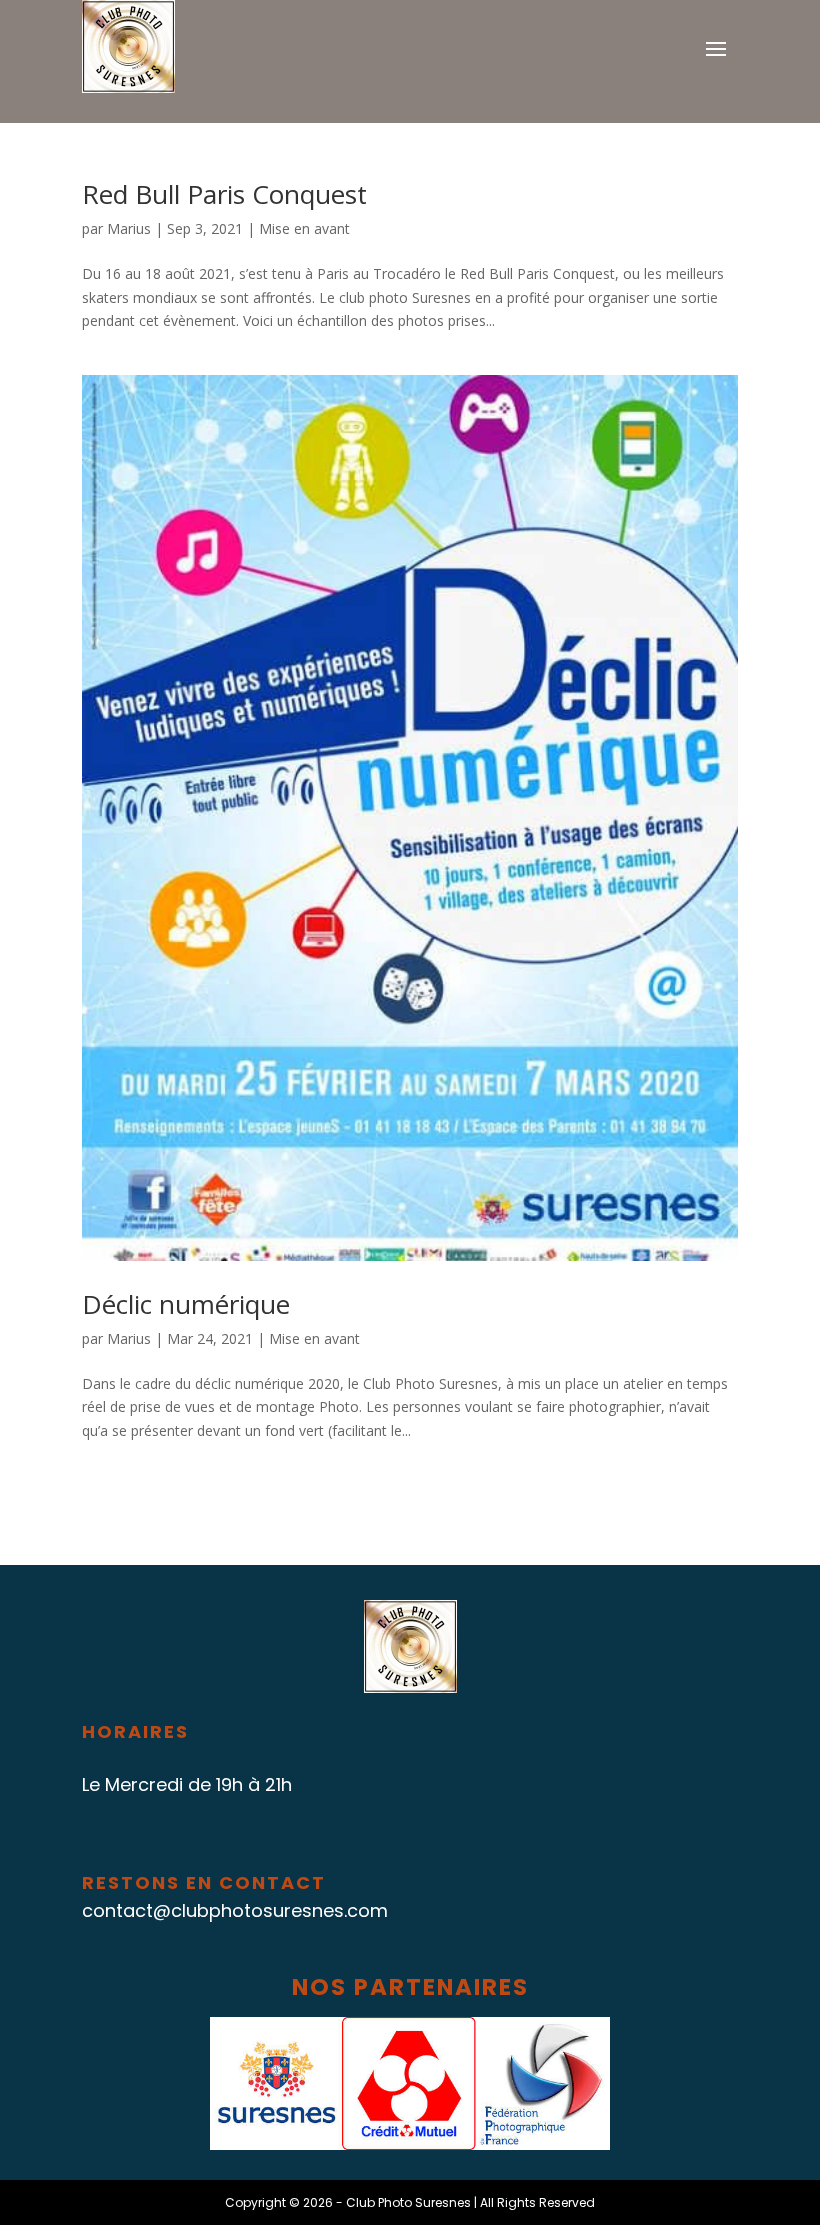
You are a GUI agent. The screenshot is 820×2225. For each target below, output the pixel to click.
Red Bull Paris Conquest (224, 194)
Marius (129, 228)
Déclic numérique (186, 1304)
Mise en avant (304, 228)
